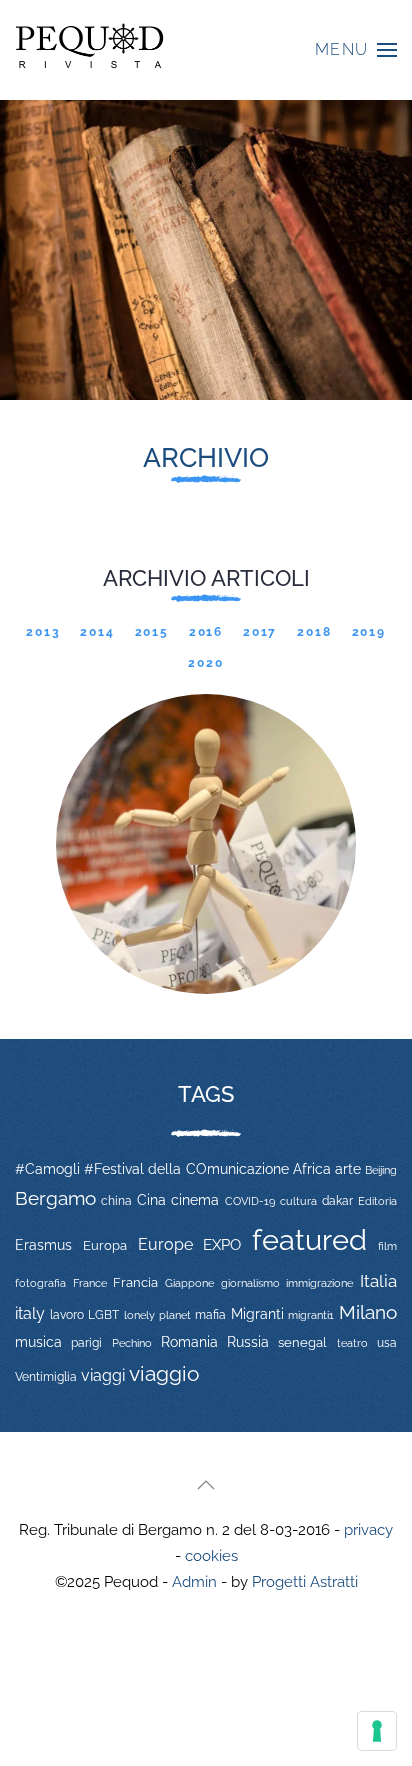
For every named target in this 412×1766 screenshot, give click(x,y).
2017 (260, 632)
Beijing (381, 1170)
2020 (205, 663)
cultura (298, 1201)
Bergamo (55, 1198)
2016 (206, 632)
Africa (312, 1169)
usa (387, 1343)
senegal (302, 1342)
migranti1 (311, 1315)
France (90, 1283)
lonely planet (157, 1315)
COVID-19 (250, 1201)
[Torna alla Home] (90, 50)
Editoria (377, 1201)
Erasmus (43, 1245)
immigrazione (319, 1283)
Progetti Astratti (305, 1582)
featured (309, 1239)
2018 (314, 632)
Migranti (257, 1314)
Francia (135, 1282)
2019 (369, 632)
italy (30, 1313)
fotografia (40, 1283)
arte (348, 1169)
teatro (352, 1343)
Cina (151, 1200)
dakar (337, 1201)
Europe (165, 1244)
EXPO (222, 1244)
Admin (194, 1582)
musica (38, 1342)
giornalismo (250, 1283)
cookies (211, 1556)
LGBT (103, 1315)
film (387, 1246)
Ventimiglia (46, 1377)
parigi (86, 1343)
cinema (195, 1200)
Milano (368, 1312)
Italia (378, 1281)
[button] (356, 50)
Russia (248, 1341)
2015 (152, 632)
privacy (368, 1530)
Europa (105, 1245)
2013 (43, 632)
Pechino (132, 1343)
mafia (210, 1315)
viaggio (164, 1373)
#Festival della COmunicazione (186, 1169)
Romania (189, 1342)
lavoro (67, 1315)
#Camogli (47, 1169)
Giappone (189, 1283)
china (116, 1200)
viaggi (103, 1375)
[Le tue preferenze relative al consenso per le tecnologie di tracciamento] (377, 1731)
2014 (97, 632)
